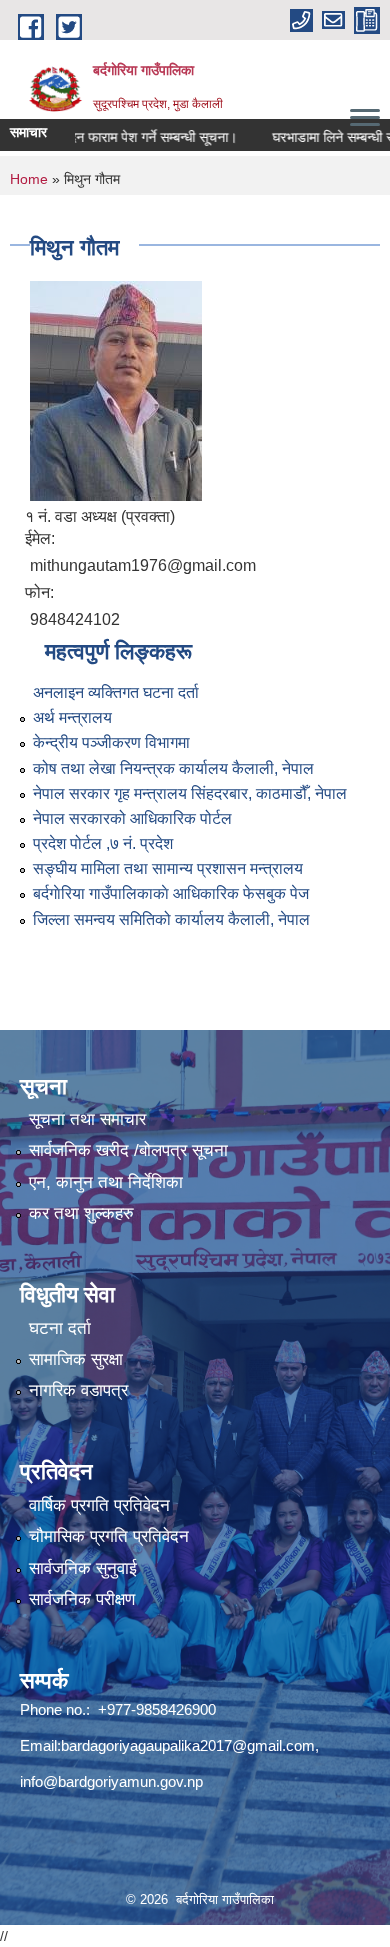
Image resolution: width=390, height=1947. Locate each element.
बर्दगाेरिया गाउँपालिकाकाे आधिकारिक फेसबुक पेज (171, 893)
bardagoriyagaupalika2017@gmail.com (188, 1745)
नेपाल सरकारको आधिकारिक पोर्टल (132, 818)
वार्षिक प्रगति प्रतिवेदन (99, 1505)
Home (29, 179)
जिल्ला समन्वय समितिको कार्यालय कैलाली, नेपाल (171, 919)
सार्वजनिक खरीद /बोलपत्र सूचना (128, 1150)
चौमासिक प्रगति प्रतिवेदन (109, 1536)
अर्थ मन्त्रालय (72, 717)
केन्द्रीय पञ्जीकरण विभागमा (111, 742)
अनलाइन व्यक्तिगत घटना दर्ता (116, 692)
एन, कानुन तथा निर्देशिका (106, 1182)
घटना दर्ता (60, 1328)
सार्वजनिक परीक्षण (82, 1599)
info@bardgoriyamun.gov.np (111, 1781)
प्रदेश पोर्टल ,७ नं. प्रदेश (103, 843)
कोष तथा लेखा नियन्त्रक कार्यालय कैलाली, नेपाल (173, 768)
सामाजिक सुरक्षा (76, 1359)
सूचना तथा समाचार (87, 1119)
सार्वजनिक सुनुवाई (83, 1568)
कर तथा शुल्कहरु (81, 1213)
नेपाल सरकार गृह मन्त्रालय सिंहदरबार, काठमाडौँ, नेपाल (190, 793)
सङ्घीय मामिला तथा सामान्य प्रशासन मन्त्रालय (168, 868)
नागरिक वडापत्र (78, 1390)
